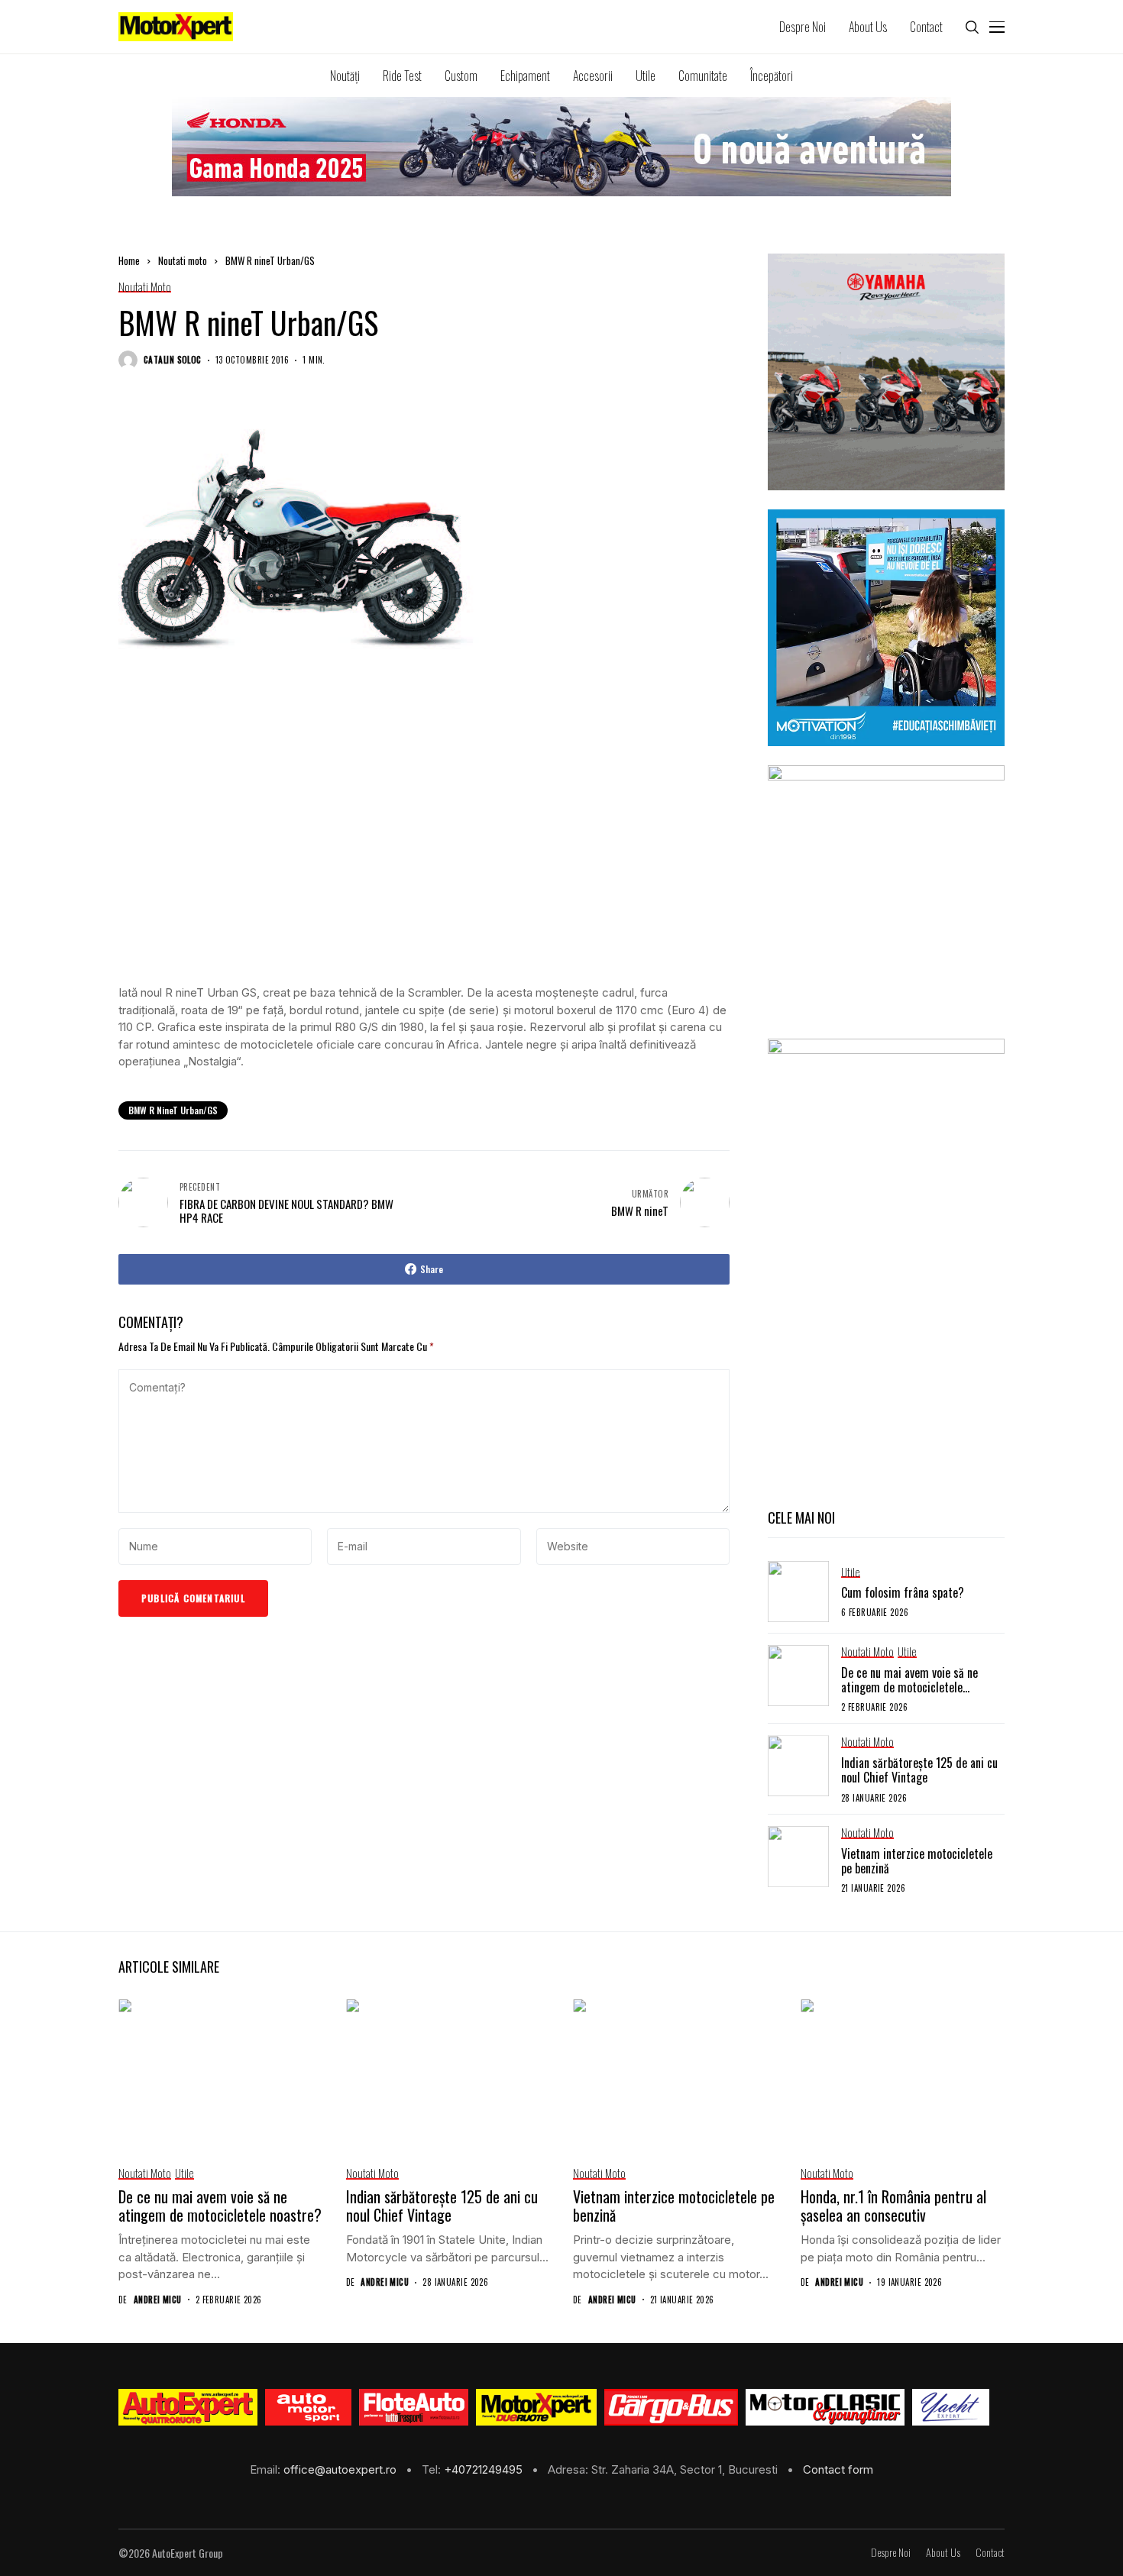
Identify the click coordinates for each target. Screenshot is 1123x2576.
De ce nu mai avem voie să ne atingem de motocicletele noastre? (909, 1687)
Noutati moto (183, 260)
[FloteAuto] (414, 2407)
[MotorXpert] (536, 2407)
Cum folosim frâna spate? (903, 1592)
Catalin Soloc (173, 360)
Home (129, 260)
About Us (943, 2553)
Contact (990, 2553)
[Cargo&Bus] (671, 2407)
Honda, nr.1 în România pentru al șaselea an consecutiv (893, 2206)
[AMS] (309, 2407)
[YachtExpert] (951, 2407)
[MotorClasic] (825, 2407)
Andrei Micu (158, 2300)
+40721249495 (485, 2469)
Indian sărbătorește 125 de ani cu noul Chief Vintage (919, 1770)
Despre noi (891, 2553)
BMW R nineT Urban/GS (173, 1110)
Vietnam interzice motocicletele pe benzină (917, 1861)
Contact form (838, 2469)
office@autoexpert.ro (341, 2469)
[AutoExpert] (188, 2407)
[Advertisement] (424, 861)
